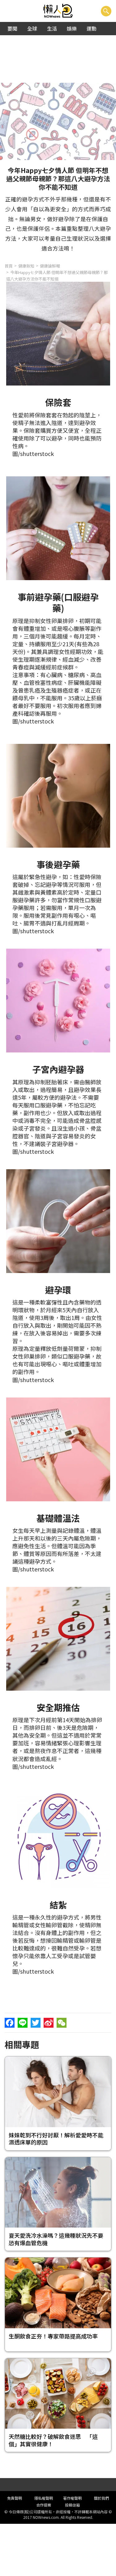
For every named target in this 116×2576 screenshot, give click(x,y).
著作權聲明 (72, 2498)
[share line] (23, 2023)
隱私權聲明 (44, 2498)
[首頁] (58, 11)
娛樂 (72, 28)
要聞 (12, 28)
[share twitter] (36, 2023)
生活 (52, 28)
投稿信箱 (72, 2505)
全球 (32, 28)
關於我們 (101, 2498)
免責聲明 (15, 2498)
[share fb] (10, 2023)
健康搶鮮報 (50, 266)
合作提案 (44, 2505)
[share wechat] (62, 2023)
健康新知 (26, 266)
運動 (92, 28)
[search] (106, 11)
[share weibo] (49, 2023)
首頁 (9, 266)
